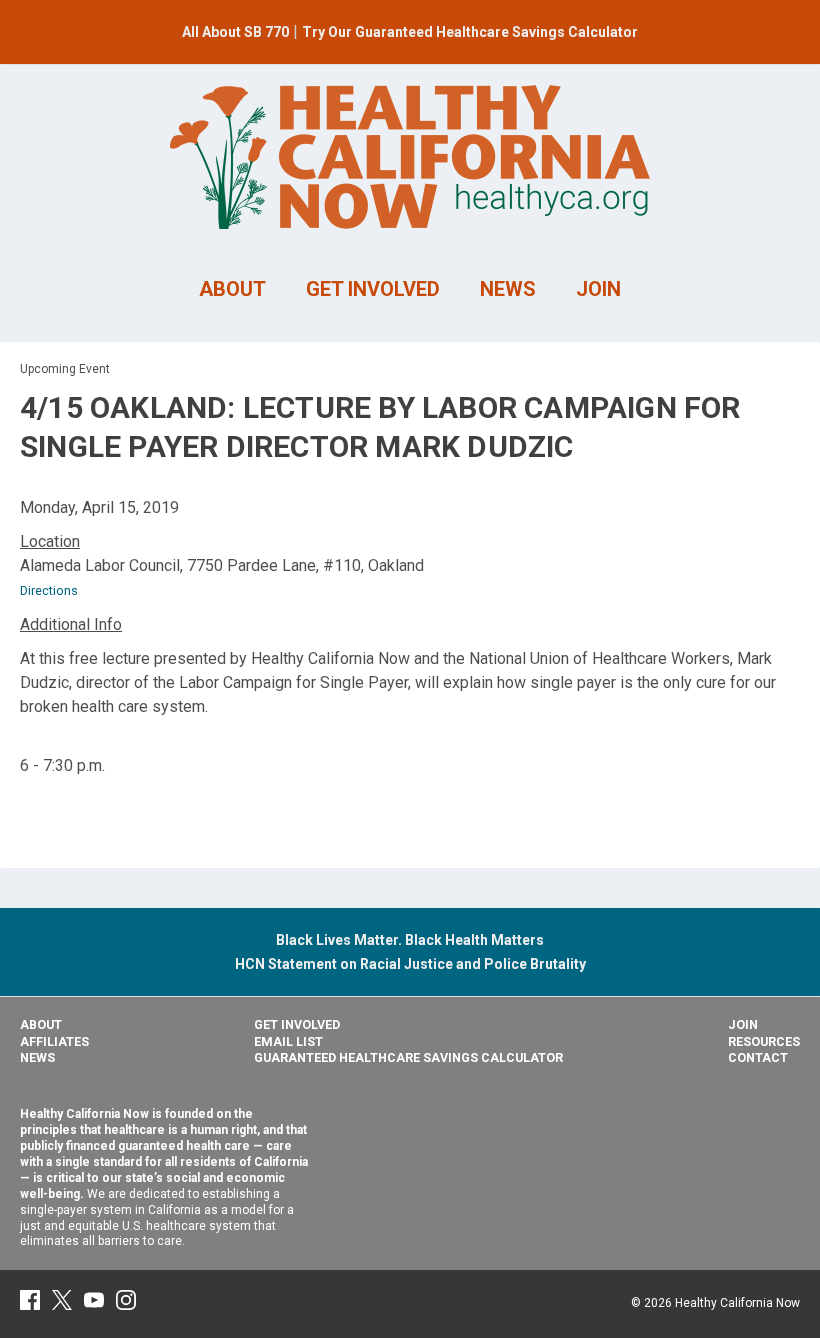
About (41, 1024)
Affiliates (54, 1041)
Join (743, 1024)
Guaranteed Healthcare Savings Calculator (408, 1057)
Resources (764, 1041)
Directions (49, 590)
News (37, 1057)
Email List (288, 1041)
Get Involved (297, 1024)
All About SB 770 (235, 32)
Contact (758, 1057)
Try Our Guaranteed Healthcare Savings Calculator (470, 32)
